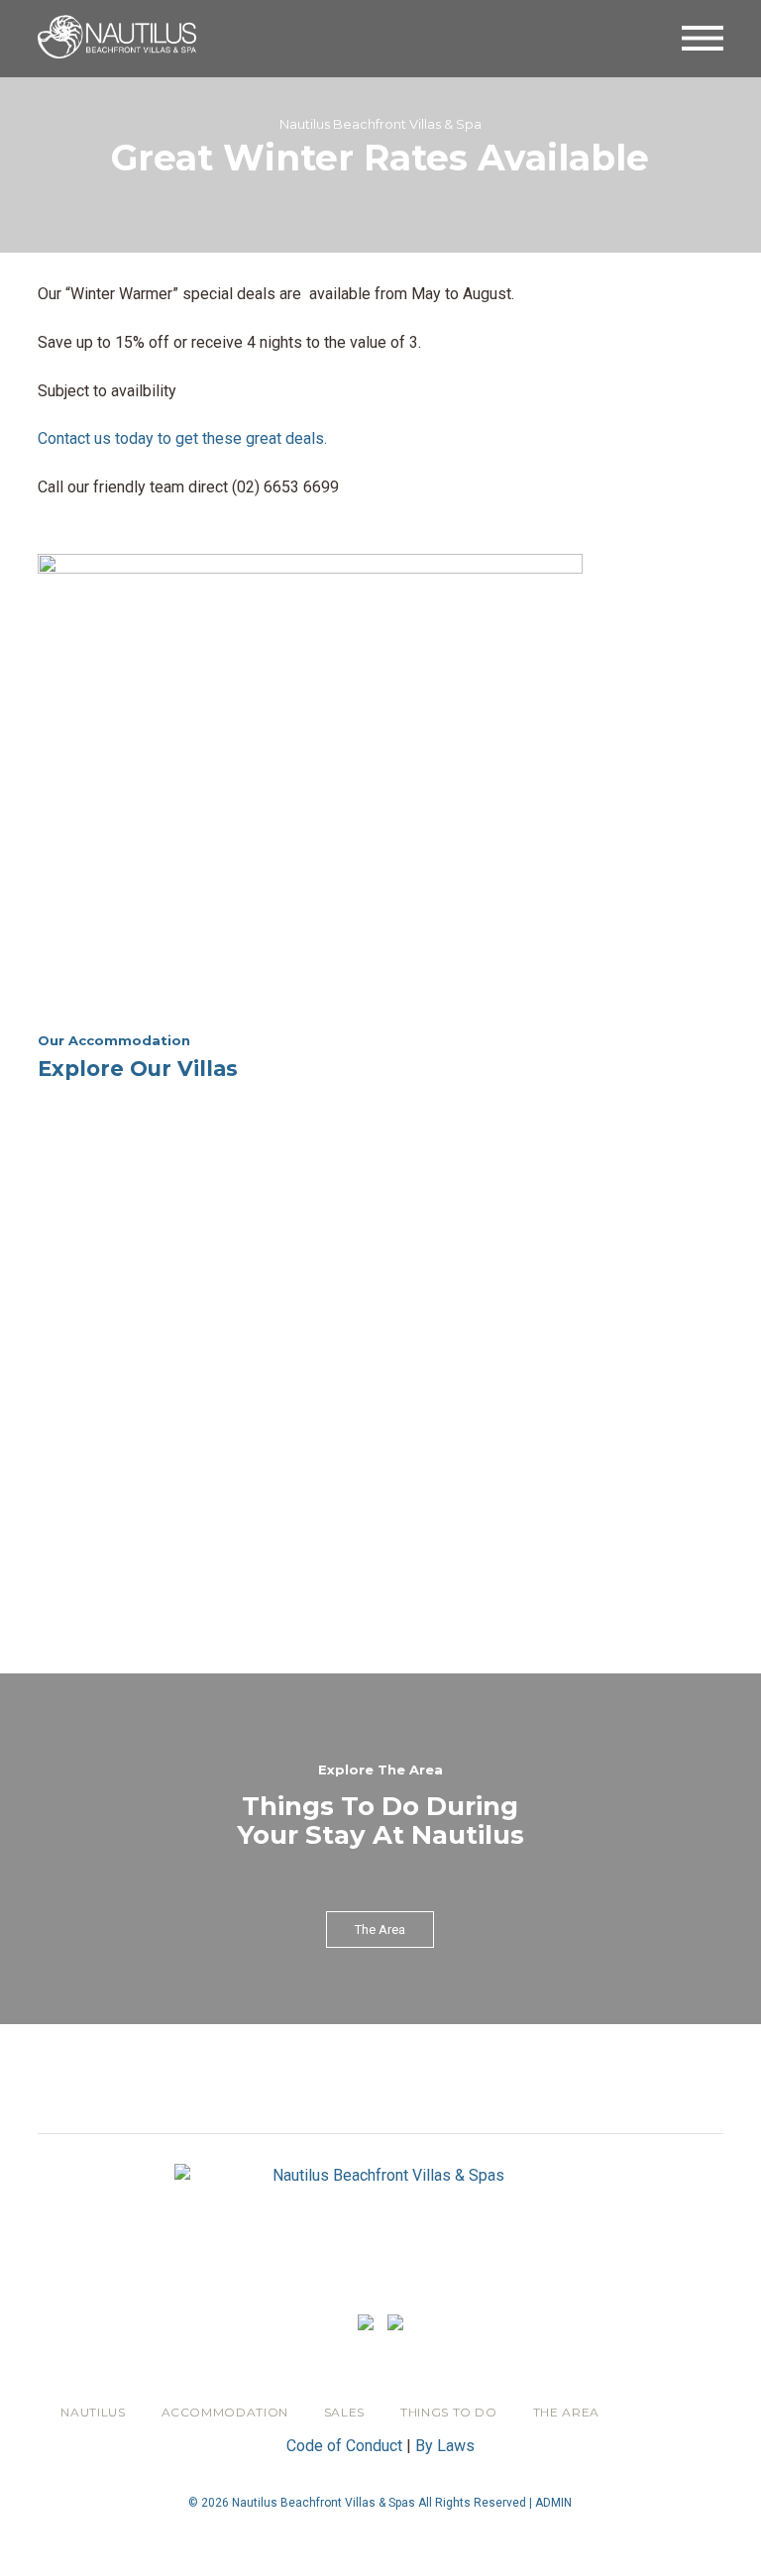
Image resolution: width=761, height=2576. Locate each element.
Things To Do (449, 2412)
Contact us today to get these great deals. (182, 438)
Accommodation (225, 2412)
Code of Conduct (344, 2446)
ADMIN (553, 2503)
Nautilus (93, 2412)
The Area (566, 2412)
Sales (344, 2412)
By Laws (445, 2446)
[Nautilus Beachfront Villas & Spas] (117, 35)
